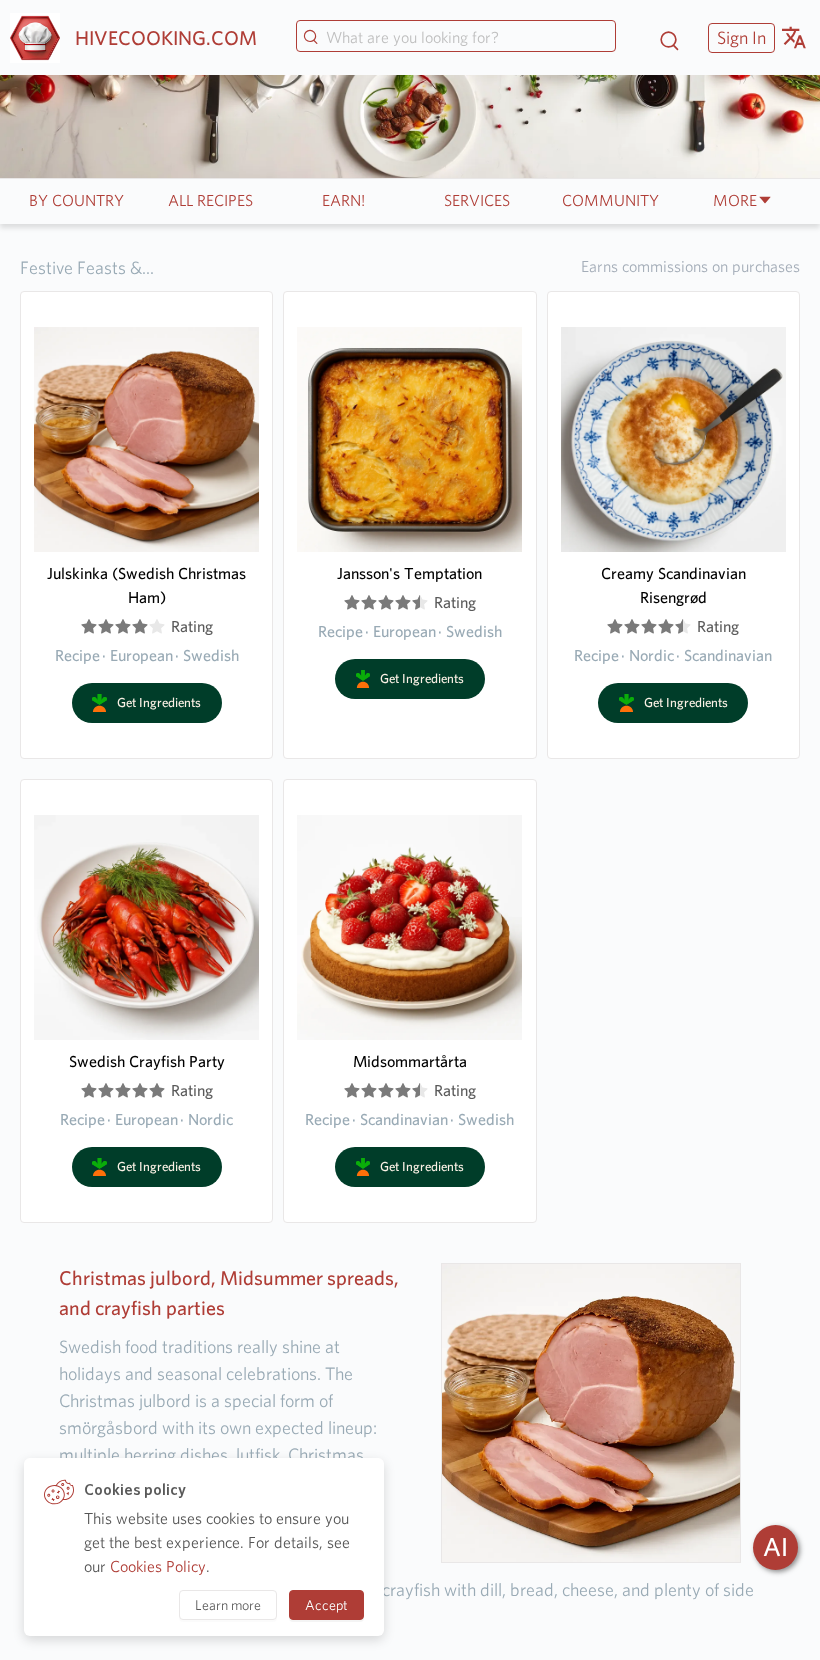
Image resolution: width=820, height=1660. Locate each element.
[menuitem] (739, 37)
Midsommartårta (410, 1061)
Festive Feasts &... (87, 267)
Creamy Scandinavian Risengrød (673, 585)
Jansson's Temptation (409, 573)
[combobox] (456, 38)
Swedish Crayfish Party (147, 1061)
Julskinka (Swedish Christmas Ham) (146, 585)
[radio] (89, 627)
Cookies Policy (158, 1566)
